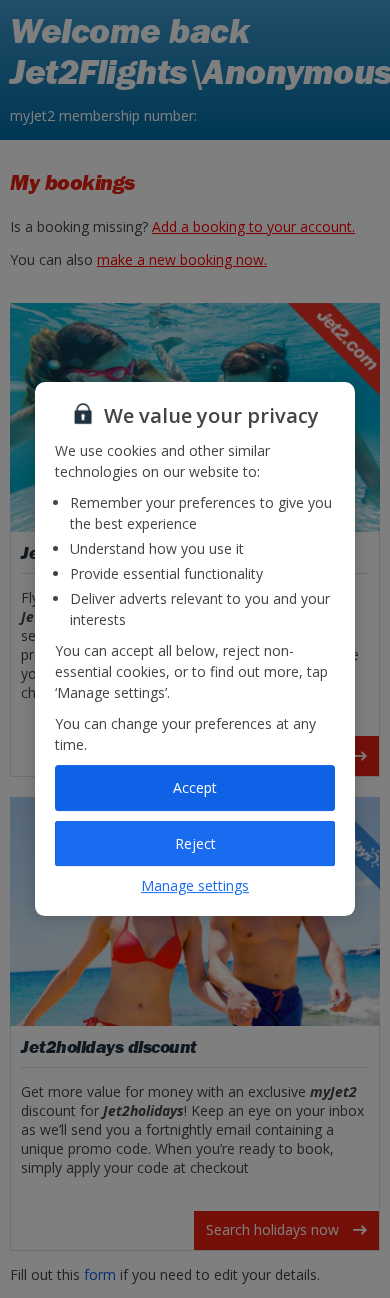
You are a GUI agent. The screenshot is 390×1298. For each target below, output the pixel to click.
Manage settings (195, 885)
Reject (195, 843)
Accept (195, 787)
